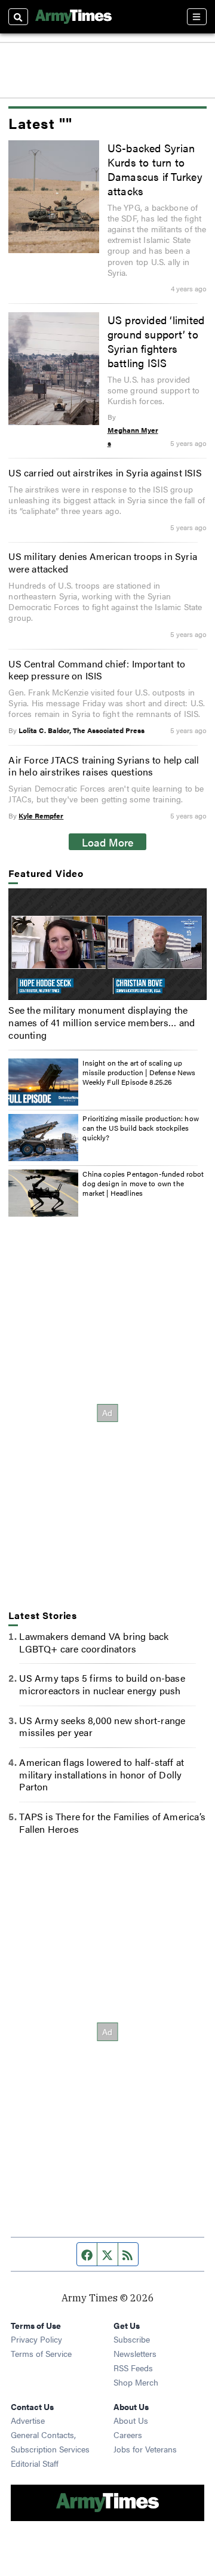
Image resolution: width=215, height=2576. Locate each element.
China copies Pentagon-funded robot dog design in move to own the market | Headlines (143, 1183)
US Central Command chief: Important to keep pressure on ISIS (97, 670)
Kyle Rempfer (41, 815)
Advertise (28, 2420)
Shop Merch (136, 2382)
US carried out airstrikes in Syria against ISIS (105, 473)
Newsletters (135, 2353)
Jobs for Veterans (145, 2449)
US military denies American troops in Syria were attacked (103, 562)
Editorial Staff (35, 2463)
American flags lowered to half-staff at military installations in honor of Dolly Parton (102, 1775)
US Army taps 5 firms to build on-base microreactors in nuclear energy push (102, 1684)
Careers (128, 2435)
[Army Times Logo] (73, 17)
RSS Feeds (133, 2368)
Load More (108, 842)
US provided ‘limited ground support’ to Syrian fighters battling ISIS (156, 341)
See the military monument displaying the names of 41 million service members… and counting (102, 1022)
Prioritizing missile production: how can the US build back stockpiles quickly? (140, 1127)
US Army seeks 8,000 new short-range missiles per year (102, 1726)
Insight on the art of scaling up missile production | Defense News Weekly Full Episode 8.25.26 (139, 1072)
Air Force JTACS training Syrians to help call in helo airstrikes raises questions (104, 766)
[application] (107, 944)
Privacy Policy (36, 2339)
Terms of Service (41, 2353)
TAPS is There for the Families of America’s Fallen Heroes (112, 1823)
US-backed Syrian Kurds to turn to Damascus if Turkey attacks (155, 169)
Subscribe (132, 2339)
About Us (131, 2420)
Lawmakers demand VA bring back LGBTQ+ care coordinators (94, 1642)
